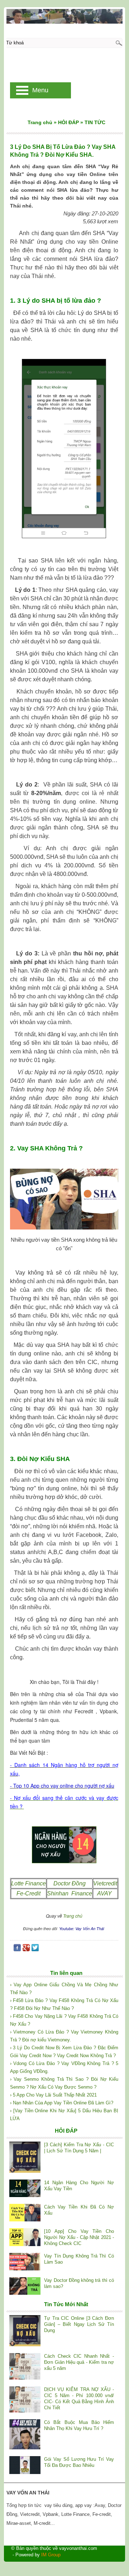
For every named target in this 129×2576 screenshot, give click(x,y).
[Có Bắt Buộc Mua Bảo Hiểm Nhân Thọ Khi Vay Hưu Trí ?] (25, 2435)
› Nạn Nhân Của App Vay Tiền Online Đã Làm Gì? (62, 2103)
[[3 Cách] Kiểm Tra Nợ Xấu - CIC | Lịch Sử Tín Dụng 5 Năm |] (25, 2158)
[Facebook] (17, 1949)
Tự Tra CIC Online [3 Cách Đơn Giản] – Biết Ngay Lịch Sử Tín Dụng (79, 2324)
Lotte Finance (28, 1883)
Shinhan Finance (70, 1893)
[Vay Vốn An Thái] (65, 16)
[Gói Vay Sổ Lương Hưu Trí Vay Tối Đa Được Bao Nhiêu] (25, 2466)
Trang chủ (73, 1916)
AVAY (105, 1893)
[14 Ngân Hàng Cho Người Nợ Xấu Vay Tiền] (25, 2189)
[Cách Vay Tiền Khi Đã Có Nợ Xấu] (25, 2213)
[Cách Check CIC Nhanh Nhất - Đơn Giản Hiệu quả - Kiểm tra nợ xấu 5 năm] (25, 2367)
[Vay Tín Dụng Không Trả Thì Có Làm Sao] (25, 2262)
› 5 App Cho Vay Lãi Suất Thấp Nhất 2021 (53, 2095)
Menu (40, 90)
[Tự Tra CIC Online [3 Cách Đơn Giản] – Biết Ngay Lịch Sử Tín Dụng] (25, 2332)
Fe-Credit (28, 1893)
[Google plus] (26, 1949)
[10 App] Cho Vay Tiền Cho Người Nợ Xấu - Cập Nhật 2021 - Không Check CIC (79, 2237)
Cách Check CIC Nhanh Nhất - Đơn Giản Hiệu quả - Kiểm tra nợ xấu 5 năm (79, 2362)
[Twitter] (35, 1949)
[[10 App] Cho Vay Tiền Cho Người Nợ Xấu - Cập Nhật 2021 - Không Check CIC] (25, 2238)
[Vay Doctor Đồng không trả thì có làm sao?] (25, 2287)
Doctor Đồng (70, 1883)
